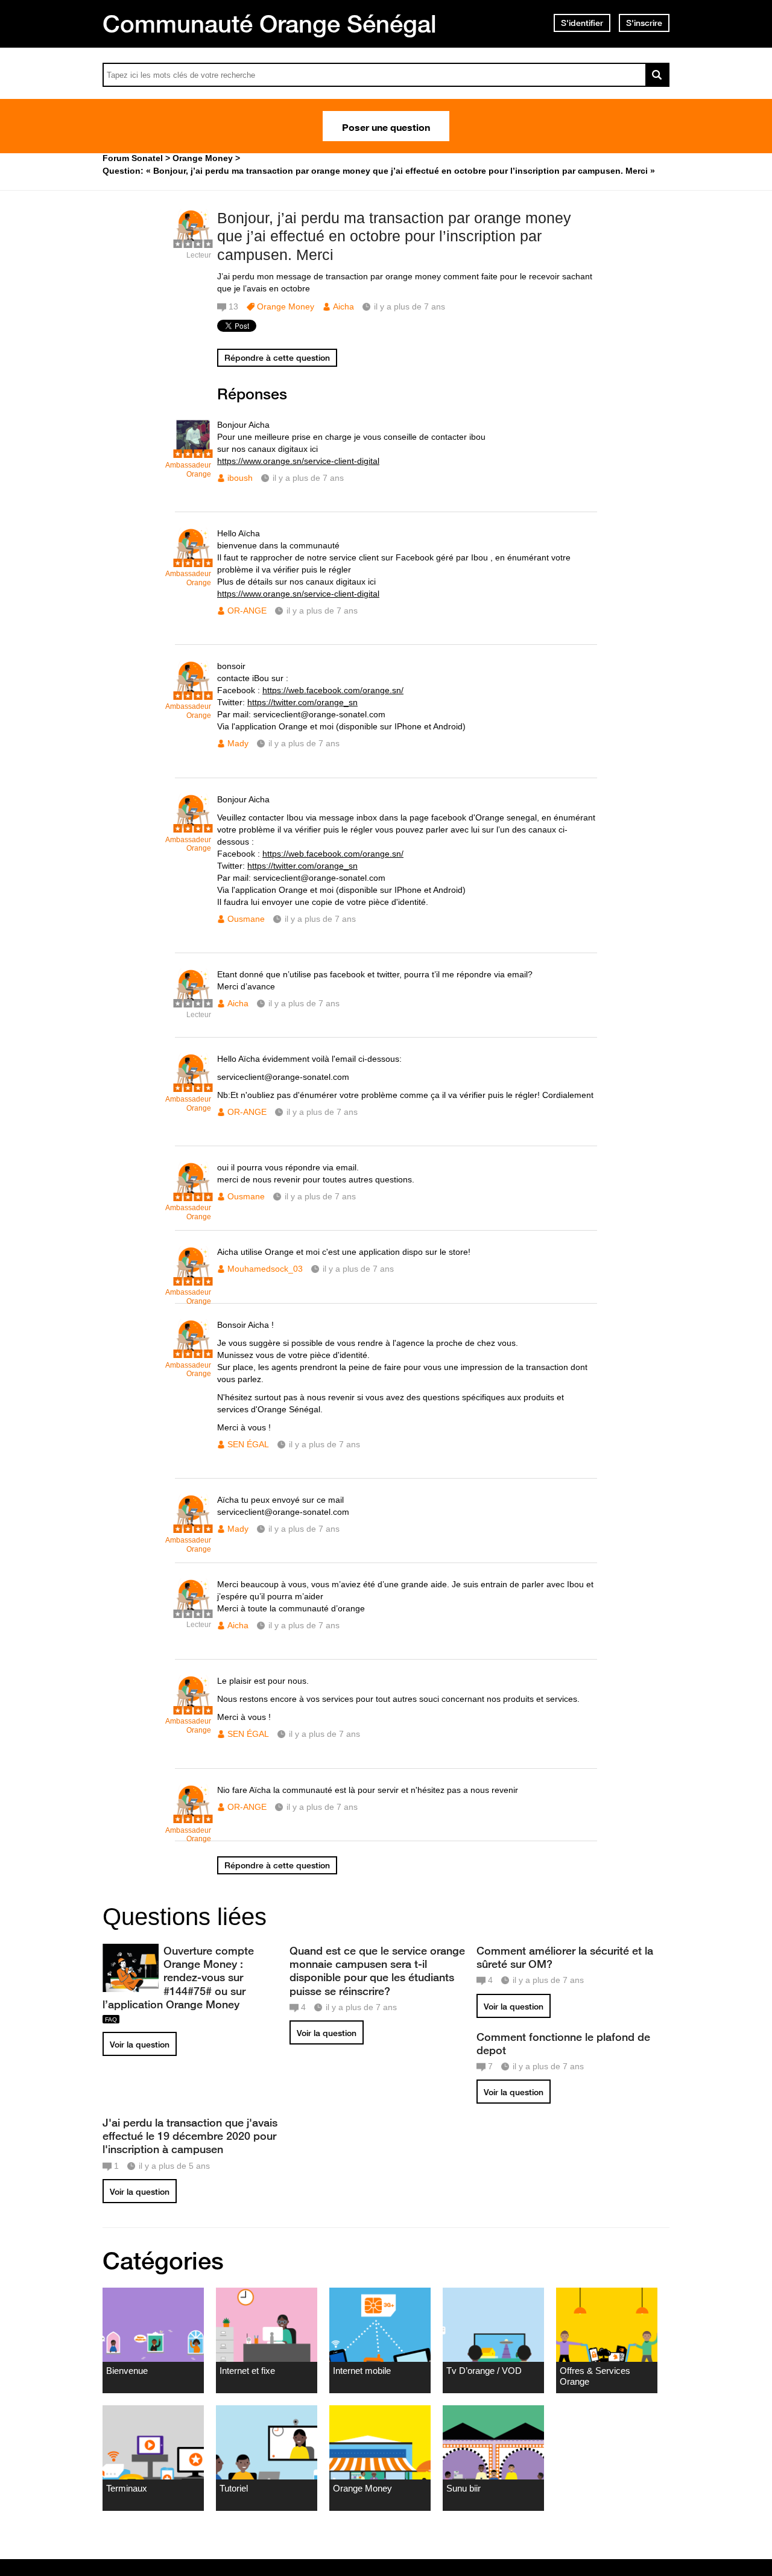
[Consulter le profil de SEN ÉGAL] (193, 1352)
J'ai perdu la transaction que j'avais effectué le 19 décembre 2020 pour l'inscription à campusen (190, 2136)
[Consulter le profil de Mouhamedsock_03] (193, 1279)
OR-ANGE (247, 611)
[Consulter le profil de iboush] (193, 452)
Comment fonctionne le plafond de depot (563, 2043)
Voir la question (140, 2045)
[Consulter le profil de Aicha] (193, 242)
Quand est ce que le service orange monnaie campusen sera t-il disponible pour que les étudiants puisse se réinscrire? (377, 1970)
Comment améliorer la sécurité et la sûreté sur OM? (565, 1957)
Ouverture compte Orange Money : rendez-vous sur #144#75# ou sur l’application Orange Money (178, 1977)
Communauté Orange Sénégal (270, 24)
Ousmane (246, 919)
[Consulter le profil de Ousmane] (193, 827)
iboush (240, 478)
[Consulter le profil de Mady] (193, 693)
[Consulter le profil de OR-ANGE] (193, 561)
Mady (238, 743)
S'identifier (582, 23)
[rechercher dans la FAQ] (657, 75)
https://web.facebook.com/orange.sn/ (333, 690)
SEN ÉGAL (248, 1444)
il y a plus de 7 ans (308, 478)
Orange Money (286, 306)
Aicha (343, 306)
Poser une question (386, 126)
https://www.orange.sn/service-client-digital (298, 461)
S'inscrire (644, 23)
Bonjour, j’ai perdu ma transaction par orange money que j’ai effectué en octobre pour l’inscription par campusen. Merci (394, 236)
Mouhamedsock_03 (265, 1269)
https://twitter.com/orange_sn (302, 702)
